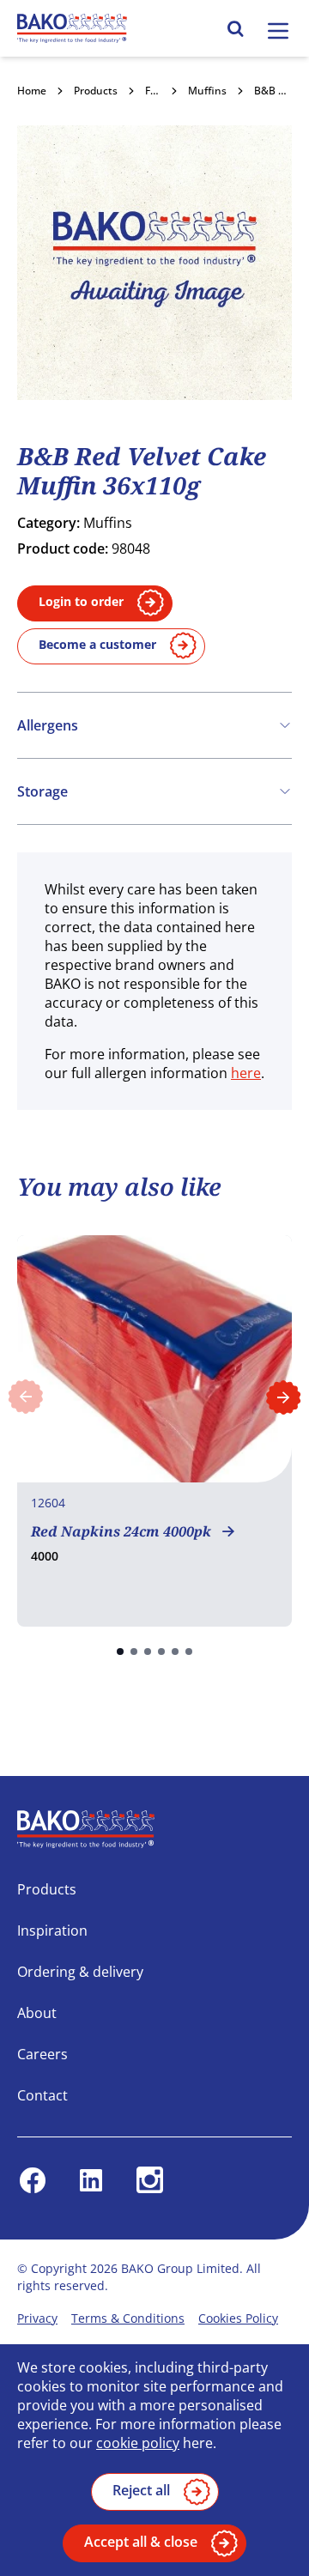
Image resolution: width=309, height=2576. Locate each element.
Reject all (141, 2490)
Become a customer (97, 644)
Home (32, 91)
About (37, 2013)
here (246, 1073)
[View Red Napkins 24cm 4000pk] (154, 1431)
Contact (42, 2095)
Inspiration (52, 1930)
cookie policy (138, 2443)
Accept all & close (141, 2542)
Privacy (37, 2318)
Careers (42, 2054)
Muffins (207, 91)
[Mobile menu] (278, 31)
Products (96, 91)
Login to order (81, 601)
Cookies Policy (238, 2318)
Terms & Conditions (128, 2318)
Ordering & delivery (80, 1972)
